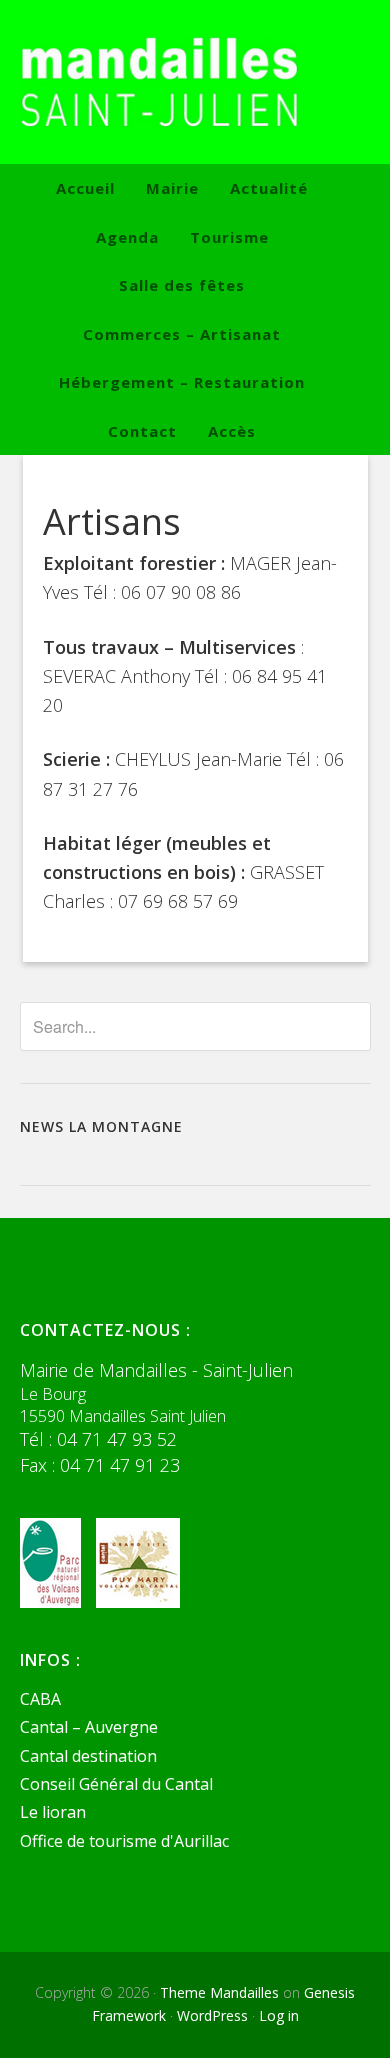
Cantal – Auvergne (89, 1727)
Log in (279, 2015)
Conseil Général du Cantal (116, 1784)
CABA (40, 1699)
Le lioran (53, 1812)
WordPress (212, 2015)
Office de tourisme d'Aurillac (124, 1841)
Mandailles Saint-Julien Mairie (195, 82)
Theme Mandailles (219, 1992)
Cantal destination (88, 1756)
